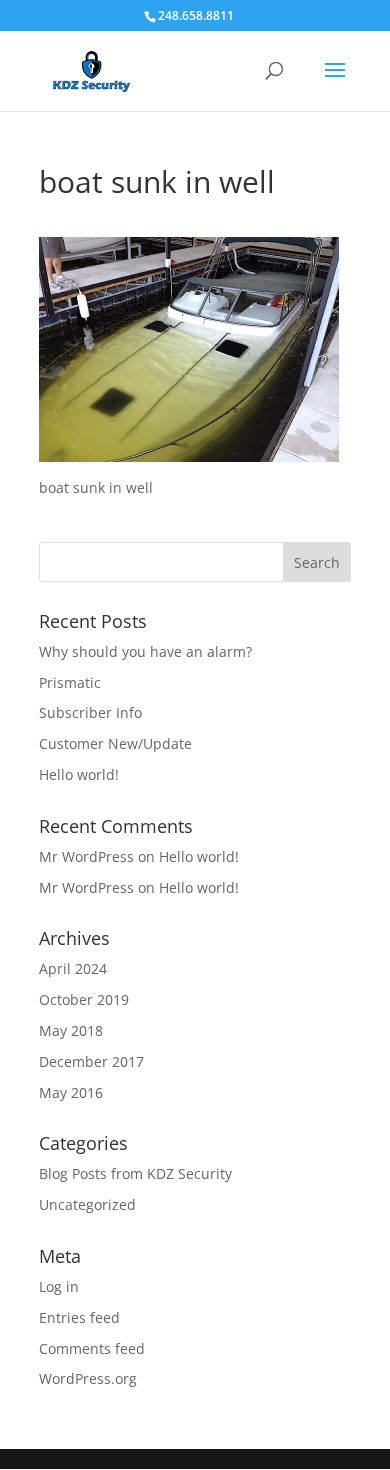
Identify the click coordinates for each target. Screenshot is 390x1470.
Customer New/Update (115, 743)
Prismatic (70, 682)
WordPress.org (88, 1378)
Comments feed (92, 1348)
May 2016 (71, 1092)
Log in (59, 1286)
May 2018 (71, 1030)
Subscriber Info (90, 712)
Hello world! (79, 774)
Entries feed (79, 1317)
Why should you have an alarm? (145, 651)
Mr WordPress (86, 856)
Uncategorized (87, 1204)
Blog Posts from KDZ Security (135, 1173)
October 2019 (84, 999)
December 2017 (91, 1061)
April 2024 (73, 968)
